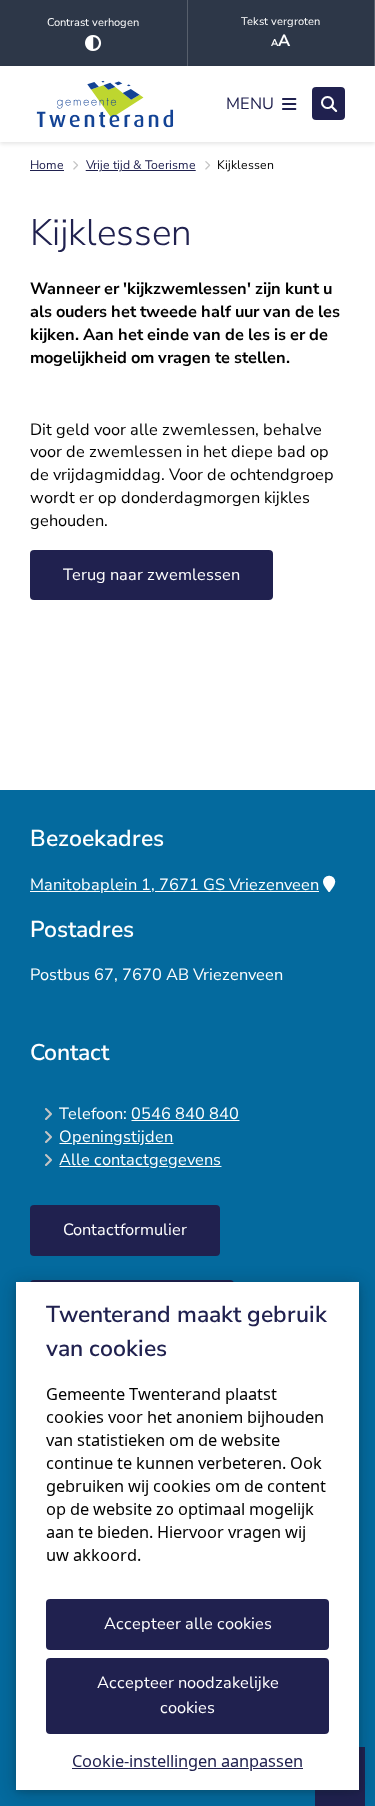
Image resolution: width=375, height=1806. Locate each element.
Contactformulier (125, 1229)
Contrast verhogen (93, 22)
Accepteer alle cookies (188, 1623)
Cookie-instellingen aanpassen (187, 1761)
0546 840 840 (185, 1113)
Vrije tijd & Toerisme (141, 165)
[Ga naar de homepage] (105, 104)
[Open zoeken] (328, 103)
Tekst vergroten (280, 21)
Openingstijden (116, 1136)
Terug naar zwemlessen (151, 574)
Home (47, 165)
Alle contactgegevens (140, 1159)
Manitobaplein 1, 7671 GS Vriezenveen (174, 884)
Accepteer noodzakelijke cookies (188, 1695)
